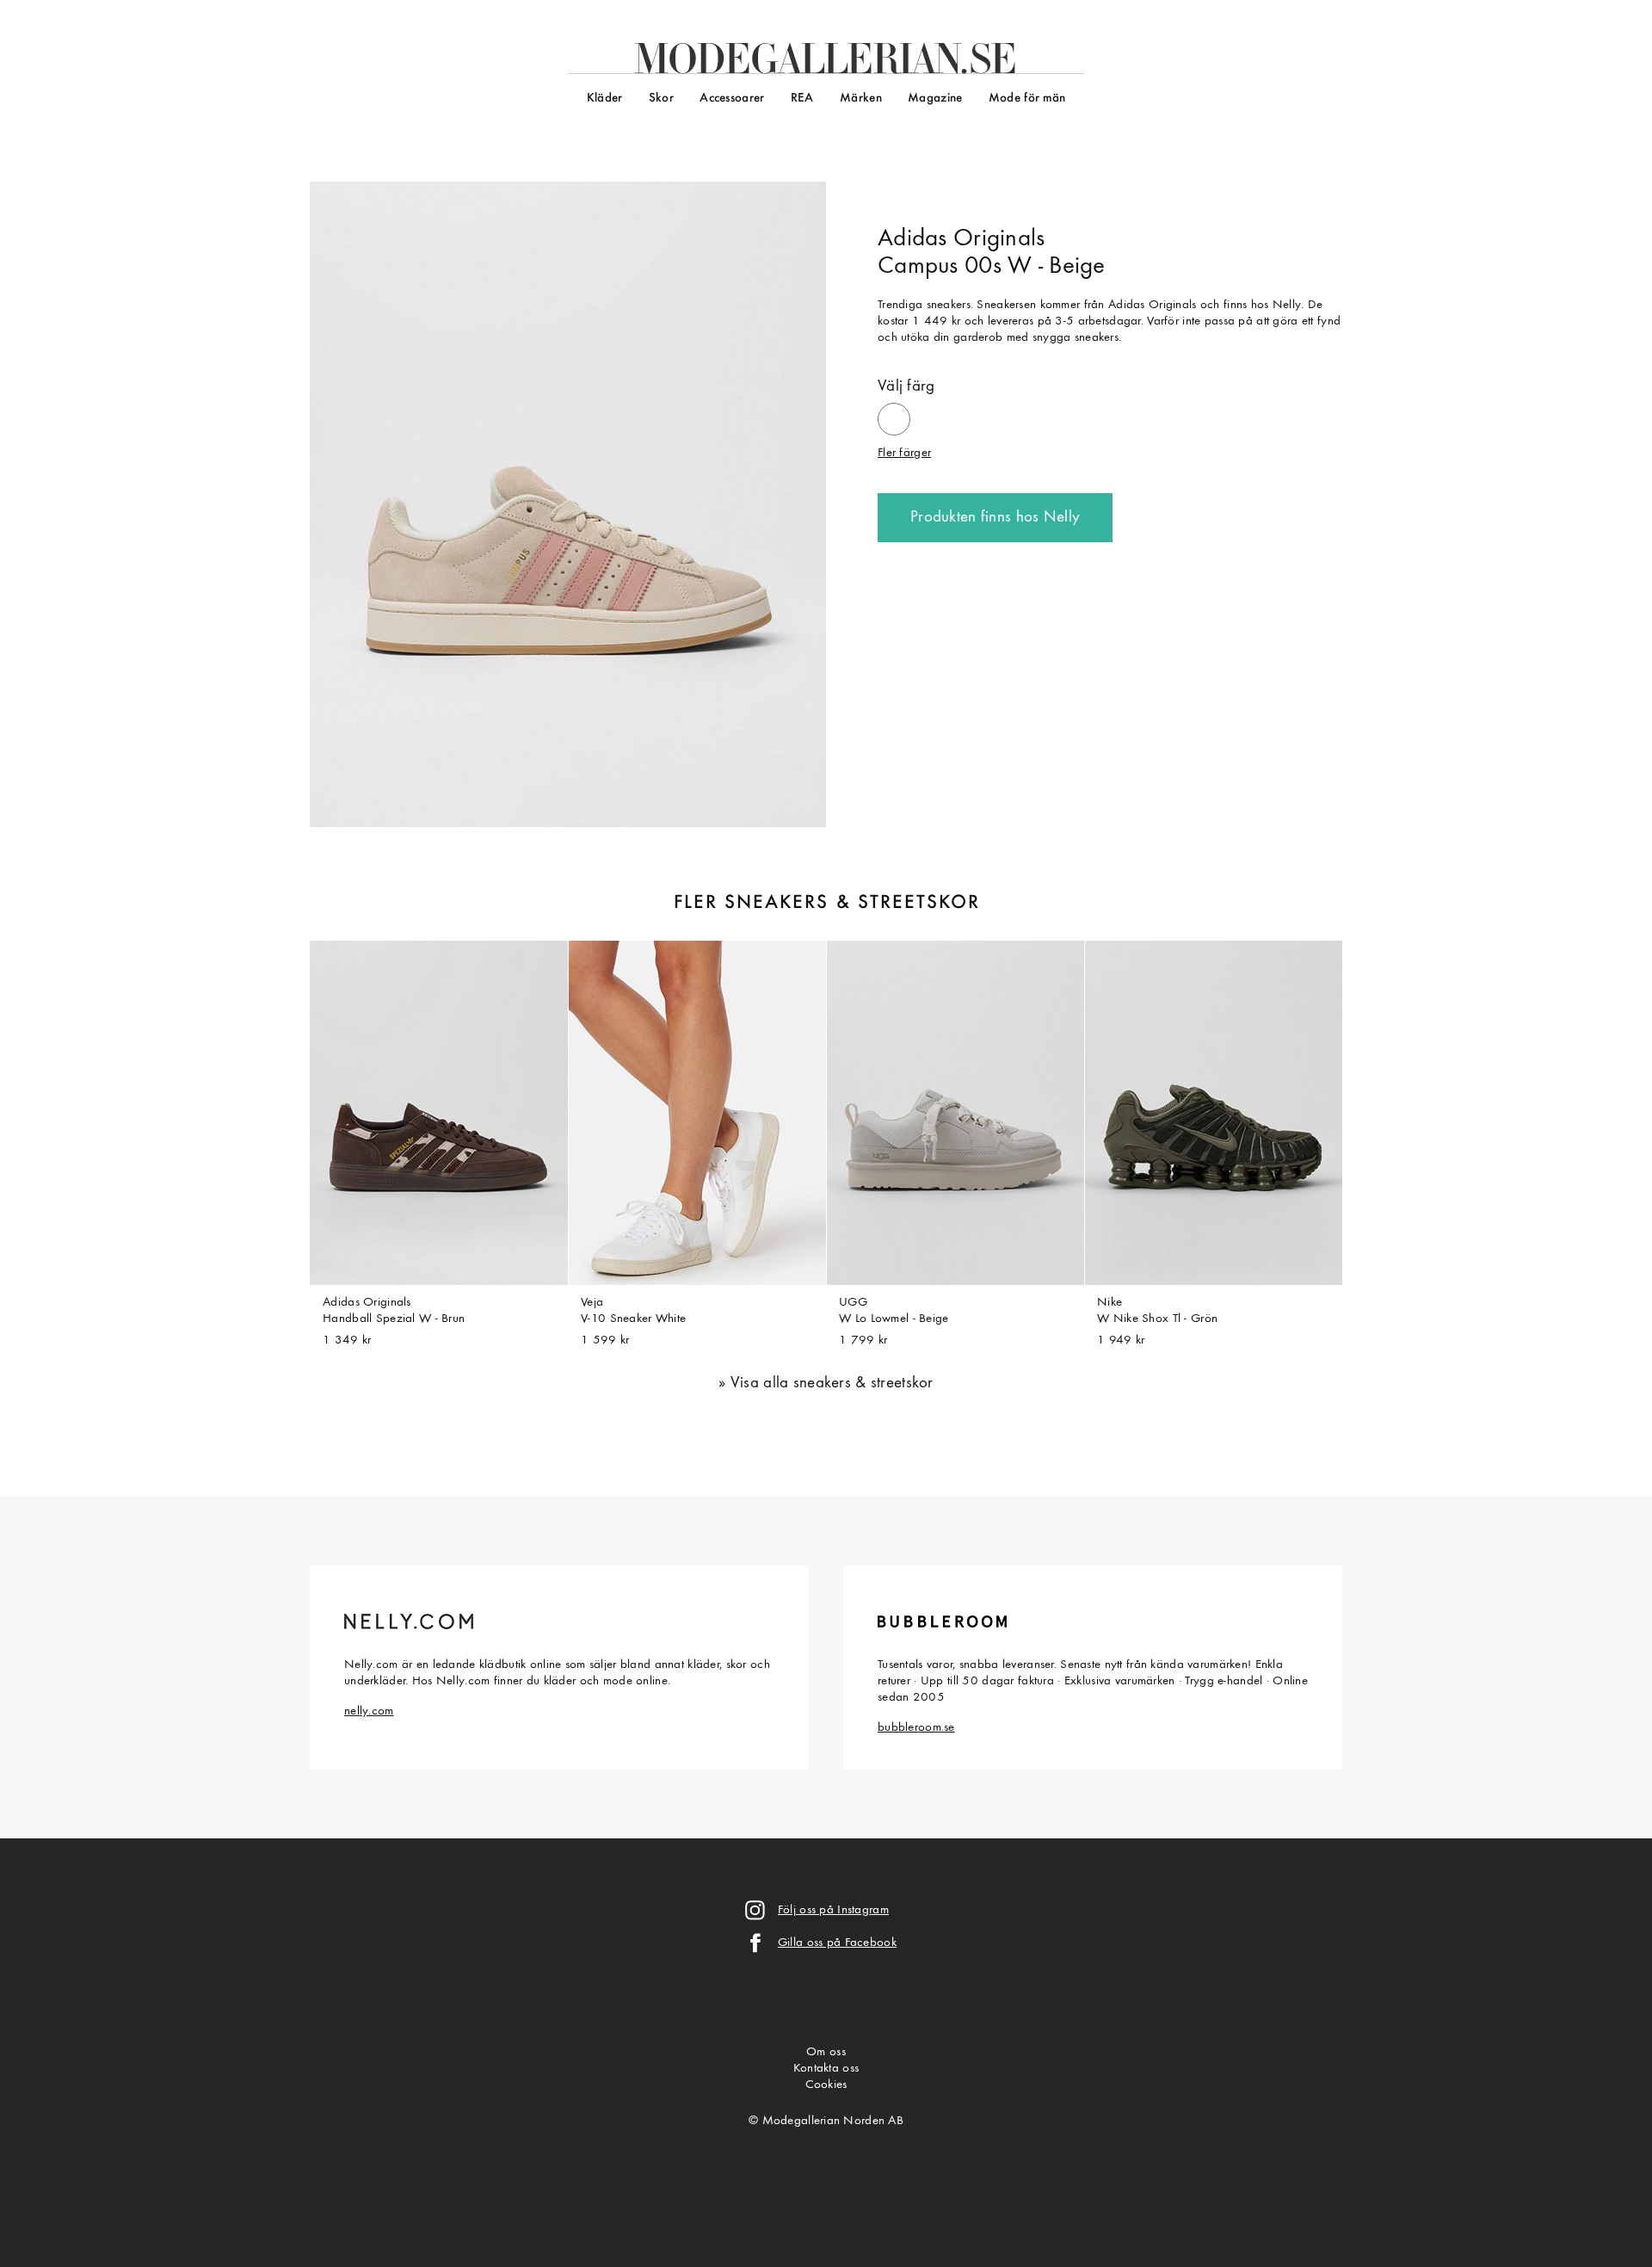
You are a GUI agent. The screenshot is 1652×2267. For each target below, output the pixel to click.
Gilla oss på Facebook (837, 1943)
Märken (861, 99)
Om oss (826, 2052)
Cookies (826, 2085)
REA (802, 99)
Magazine (935, 99)
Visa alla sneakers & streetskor (832, 1384)
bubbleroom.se (916, 1728)
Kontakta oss (826, 2069)
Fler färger (904, 453)
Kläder (605, 99)
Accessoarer (732, 99)
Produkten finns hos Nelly (995, 518)
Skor (661, 99)
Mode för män (1027, 99)
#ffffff (894, 412)
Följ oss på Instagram (833, 1910)
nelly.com (369, 1711)
